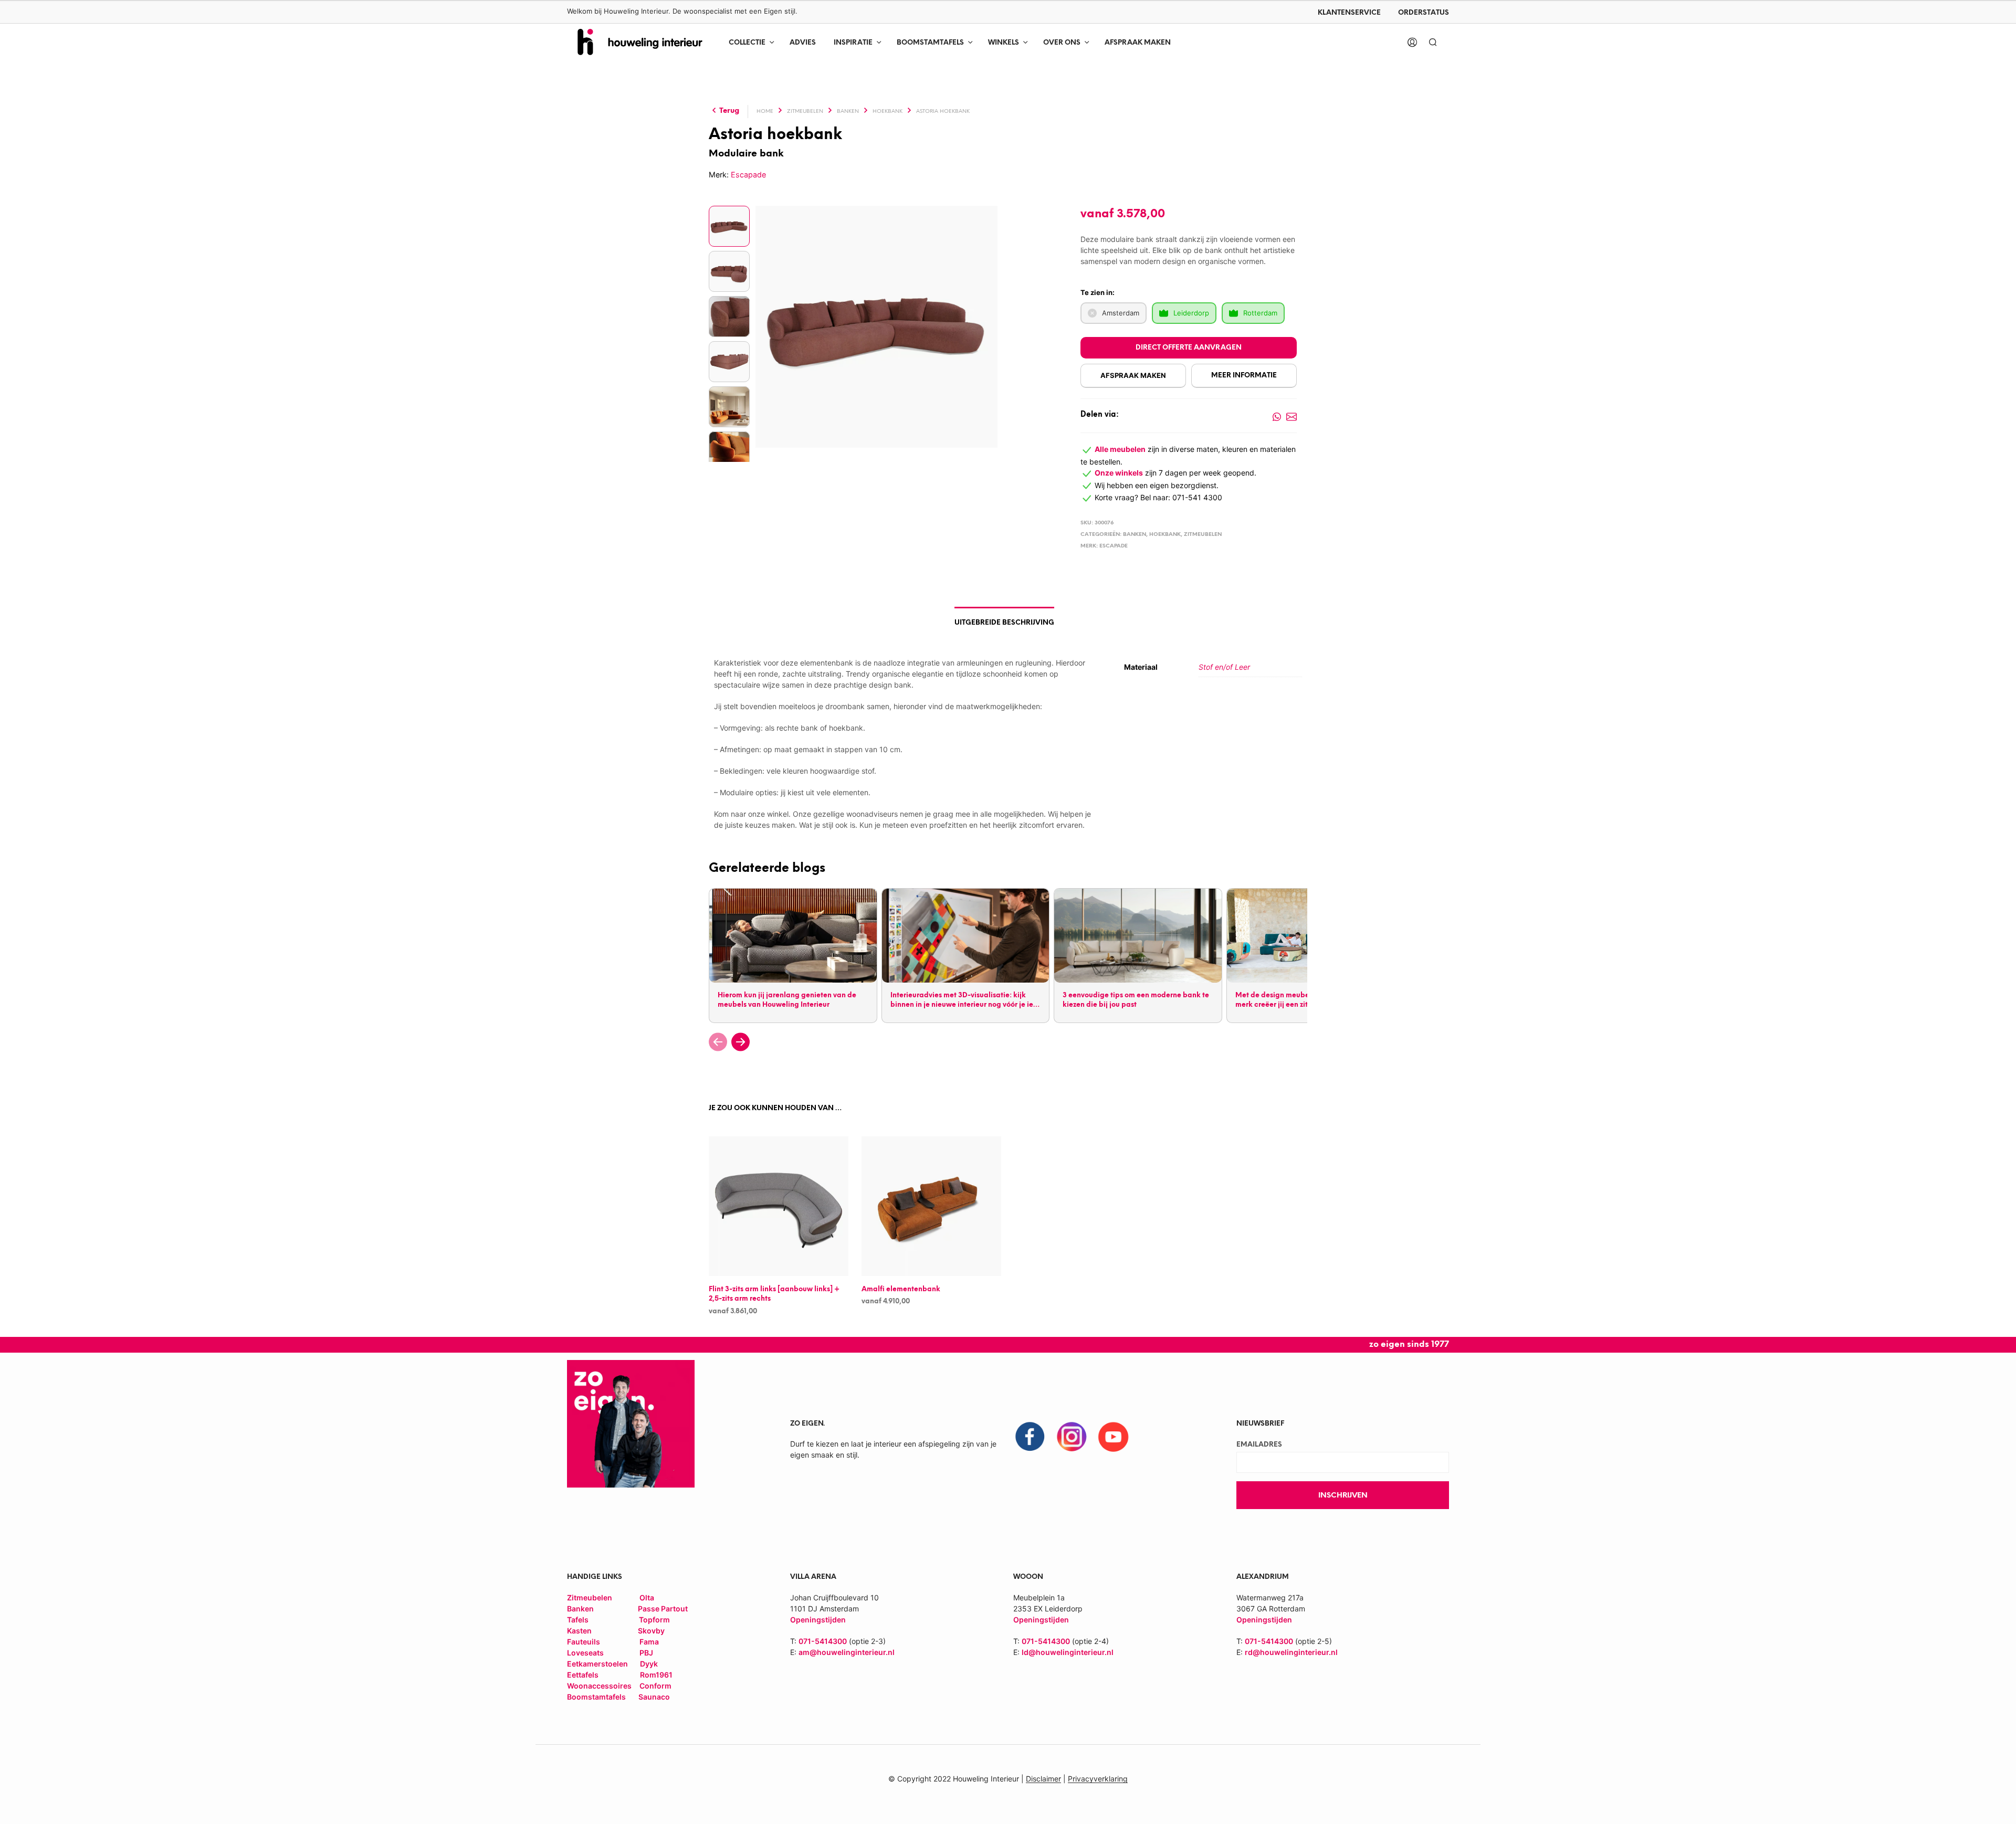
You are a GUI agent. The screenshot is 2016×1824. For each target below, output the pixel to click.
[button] (718, 1042)
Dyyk (649, 1664)
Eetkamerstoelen (598, 1664)
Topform (654, 1620)
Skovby (651, 1631)
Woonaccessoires (600, 1686)
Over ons (1062, 43)
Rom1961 (655, 1675)
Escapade (748, 175)
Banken (848, 112)
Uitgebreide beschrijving (1004, 623)
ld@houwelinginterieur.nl (1068, 1652)
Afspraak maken (1138, 43)
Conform (655, 1686)
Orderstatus (1424, 13)
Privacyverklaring (1098, 1779)
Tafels (578, 1620)
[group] (792, 956)
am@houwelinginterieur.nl (847, 1652)
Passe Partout (663, 1609)
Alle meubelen (1120, 449)
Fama (649, 1642)
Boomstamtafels (930, 43)
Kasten (579, 1631)
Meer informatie (1244, 376)
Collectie (747, 43)
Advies (803, 43)
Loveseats (585, 1653)
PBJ (646, 1653)
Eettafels (583, 1675)
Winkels (1004, 43)
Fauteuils (584, 1642)
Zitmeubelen (805, 112)
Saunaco (654, 1697)
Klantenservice (1349, 13)
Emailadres (1259, 1445)
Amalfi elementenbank (901, 1289)
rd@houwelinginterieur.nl (1291, 1652)
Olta (647, 1598)
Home (765, 112)
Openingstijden (1041, 1620)
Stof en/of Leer (1224, 667)
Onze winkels (1119, 473)
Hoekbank (888, 112)
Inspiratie (853, 43)
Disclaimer (1043, 1779)
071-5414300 (823, 1641)
